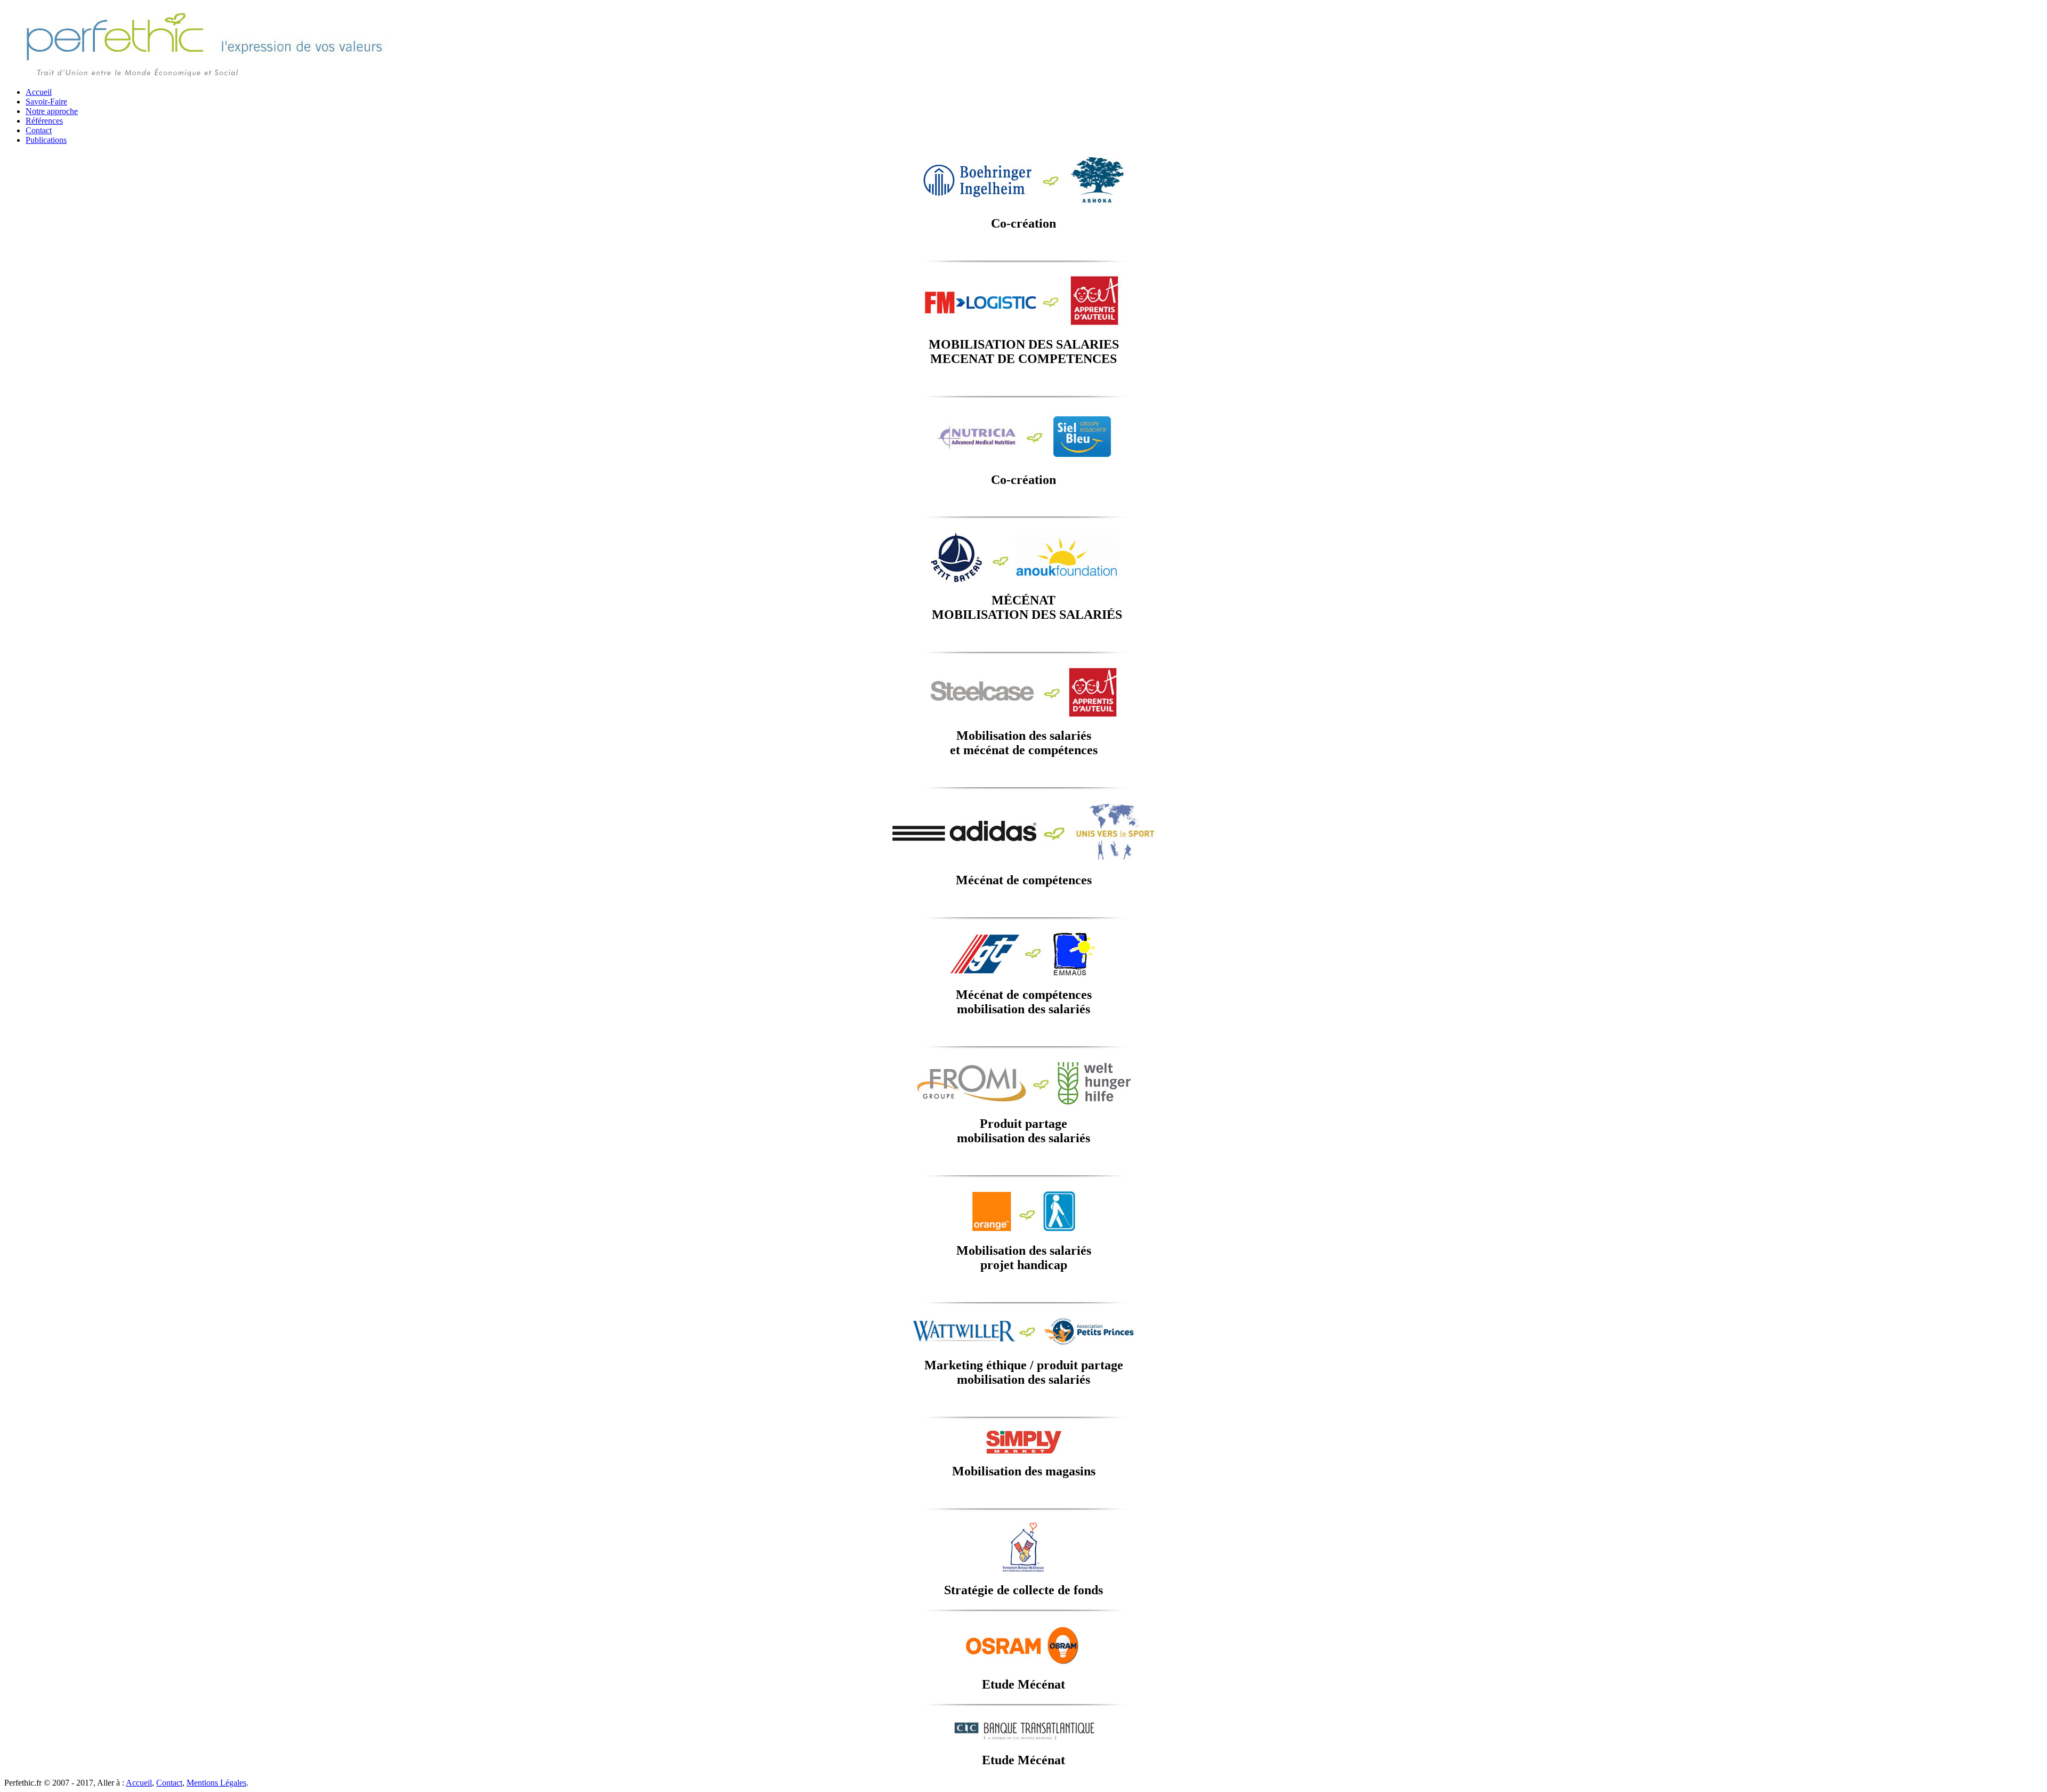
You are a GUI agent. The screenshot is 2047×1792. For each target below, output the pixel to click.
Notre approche (52, 111)
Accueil (39, 92)
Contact (39, 130)
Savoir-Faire (46, 102)
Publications (46, 140)
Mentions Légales (216, 1783)
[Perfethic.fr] (205, 76)
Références (44, 121)
